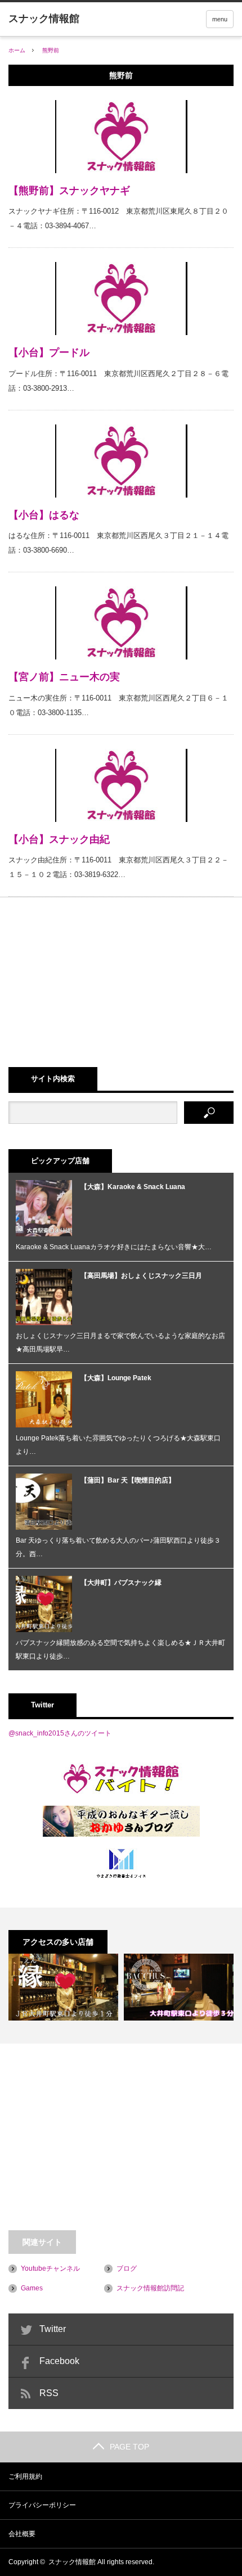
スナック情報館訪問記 (150, 2288)
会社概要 (22, 2534)
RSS (49, 2393)
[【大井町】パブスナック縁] (63, 1987)
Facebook (59, 2361)
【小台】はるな (44, 515)
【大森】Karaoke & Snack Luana (133, 1187)
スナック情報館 (72, 2562)
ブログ (127, 2268)
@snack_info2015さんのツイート (60, 1733)
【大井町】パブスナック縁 (121, 1583)
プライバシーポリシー (42, 2505)
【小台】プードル (49, 352)
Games (32, 2288)
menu (220, 19)
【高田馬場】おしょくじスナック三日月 (141, 1276)
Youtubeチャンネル (50, 2268)
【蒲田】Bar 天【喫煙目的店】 (128, 1480)
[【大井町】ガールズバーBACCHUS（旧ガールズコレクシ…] (179, 1987)
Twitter (53, 2329)
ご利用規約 (25, 2476)
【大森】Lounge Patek (116, 1378)
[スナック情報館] (44, 19)
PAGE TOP (129, 2447)
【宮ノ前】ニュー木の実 (64, 677)
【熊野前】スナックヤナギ (69, 191)
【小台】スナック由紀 (59, 839)
